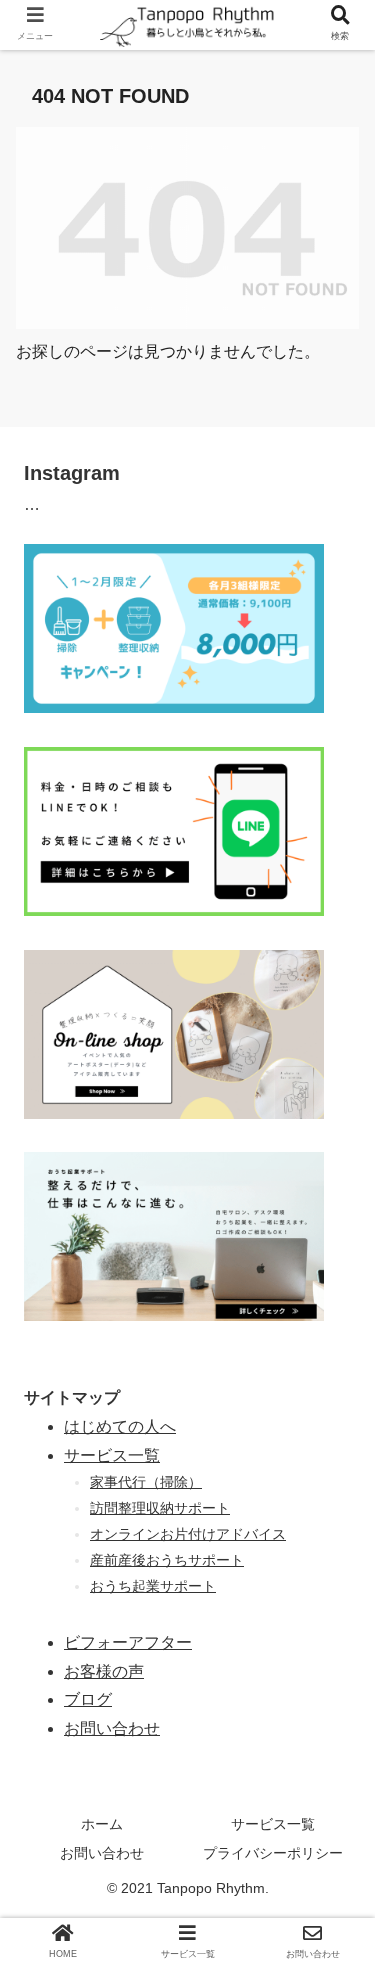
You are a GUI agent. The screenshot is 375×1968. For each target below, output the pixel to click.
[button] (335, 1717)
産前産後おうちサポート (167, 1560)
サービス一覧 (112, 1455)
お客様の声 (104, 1671)
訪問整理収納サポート (160, 1508)
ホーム (102, 1824)
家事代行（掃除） (146, 1482)
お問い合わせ (102, 1853)
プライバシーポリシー (273, 1853)
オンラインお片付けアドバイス (188, 1534)
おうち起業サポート (153, 1586)
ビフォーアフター (128, 1642)
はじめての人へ (120, 1426)
